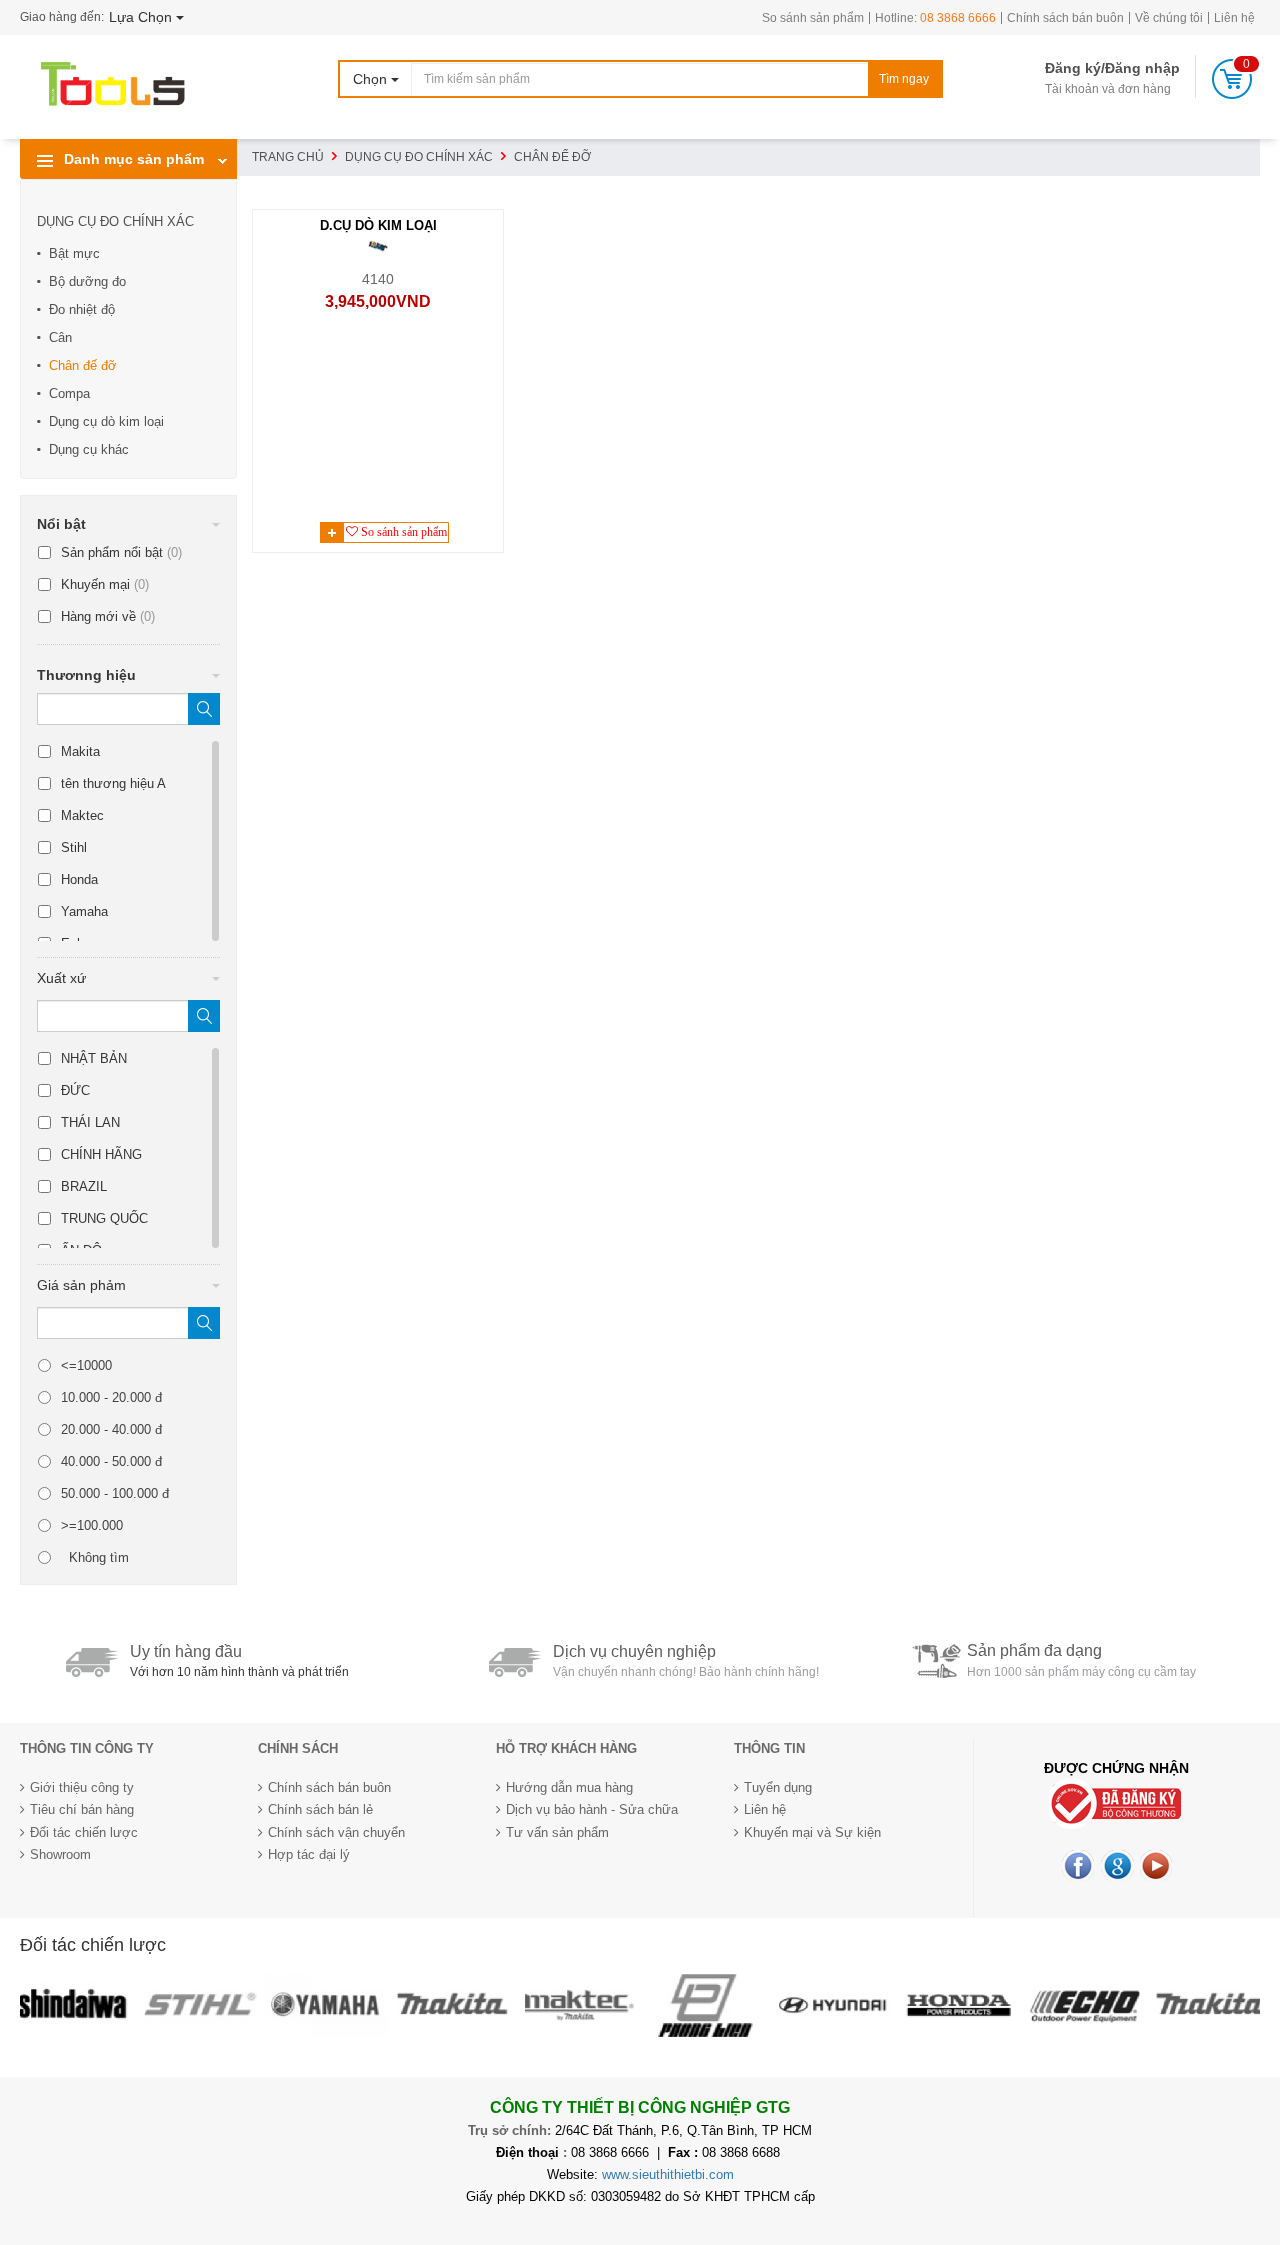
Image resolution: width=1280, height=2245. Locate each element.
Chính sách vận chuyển (336, 1832)
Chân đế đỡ (83, 365)
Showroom (60, 1854)
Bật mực (74, 253)
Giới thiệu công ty (82, 1787)
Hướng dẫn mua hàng (569, 1787)
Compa (69, 393)
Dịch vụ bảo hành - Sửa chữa (592, 1809)
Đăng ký (1073, 68)
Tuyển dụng (778, 1787)
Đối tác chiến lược (84, 1832)
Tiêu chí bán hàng (82, 1809)
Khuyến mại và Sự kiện (812, 1832)
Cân (60, 337)
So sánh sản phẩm (813, 18)
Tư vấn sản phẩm (557, 1832)
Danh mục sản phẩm (132, 159)
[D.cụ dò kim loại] (377, 245)
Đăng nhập (1142, 68)
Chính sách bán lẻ (320, 1809)
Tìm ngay (904, 79)
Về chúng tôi (1169, 18)
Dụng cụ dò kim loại (106, 421)
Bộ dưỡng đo (87, 281)
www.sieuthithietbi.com (668, 2174)
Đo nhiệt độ (82, 309)
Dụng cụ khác (89, 449)
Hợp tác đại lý (309, 1854)
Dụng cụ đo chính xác (115, 221)
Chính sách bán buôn (1065, 18)
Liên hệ (1234, 18)
